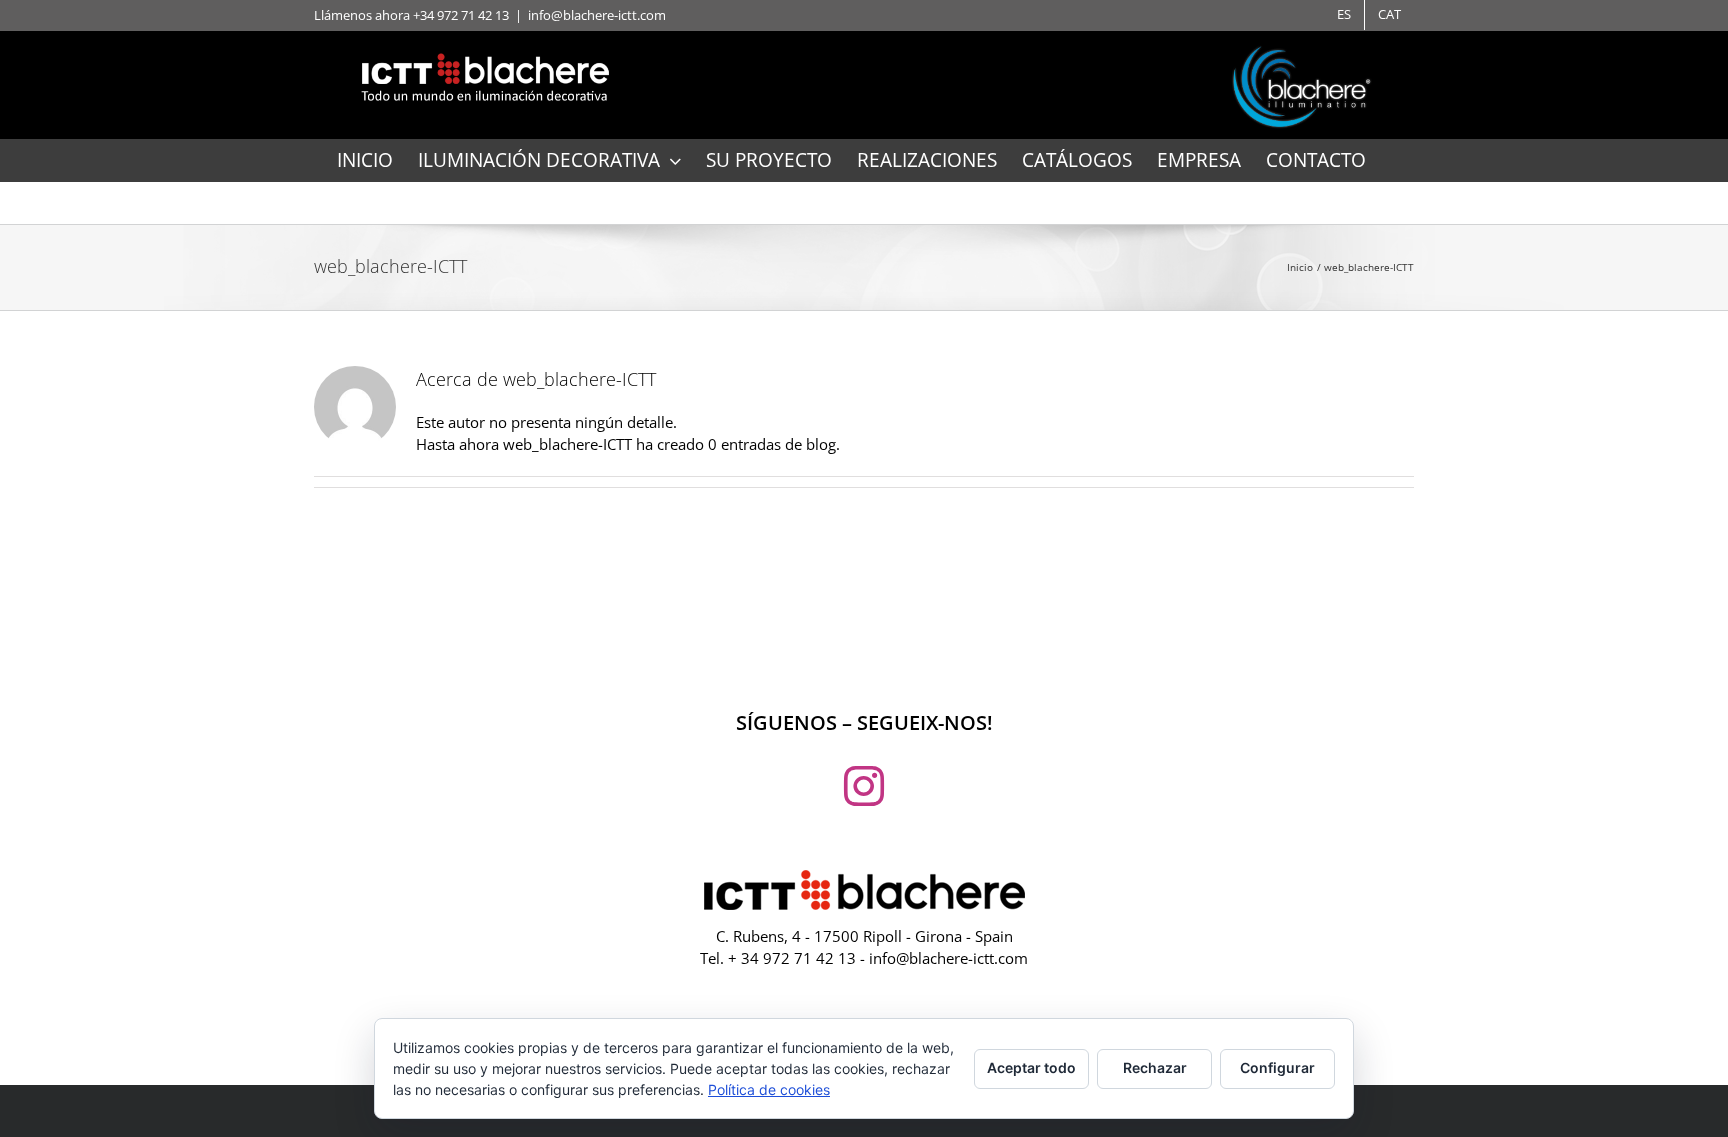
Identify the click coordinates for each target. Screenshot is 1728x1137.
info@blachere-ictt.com (597, 15)
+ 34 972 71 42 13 (792, 958)
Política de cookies (769, 1089)
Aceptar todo (1031, 1067)
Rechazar (1155, 1067)
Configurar (1277, 1067)
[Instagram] (864, 786)
